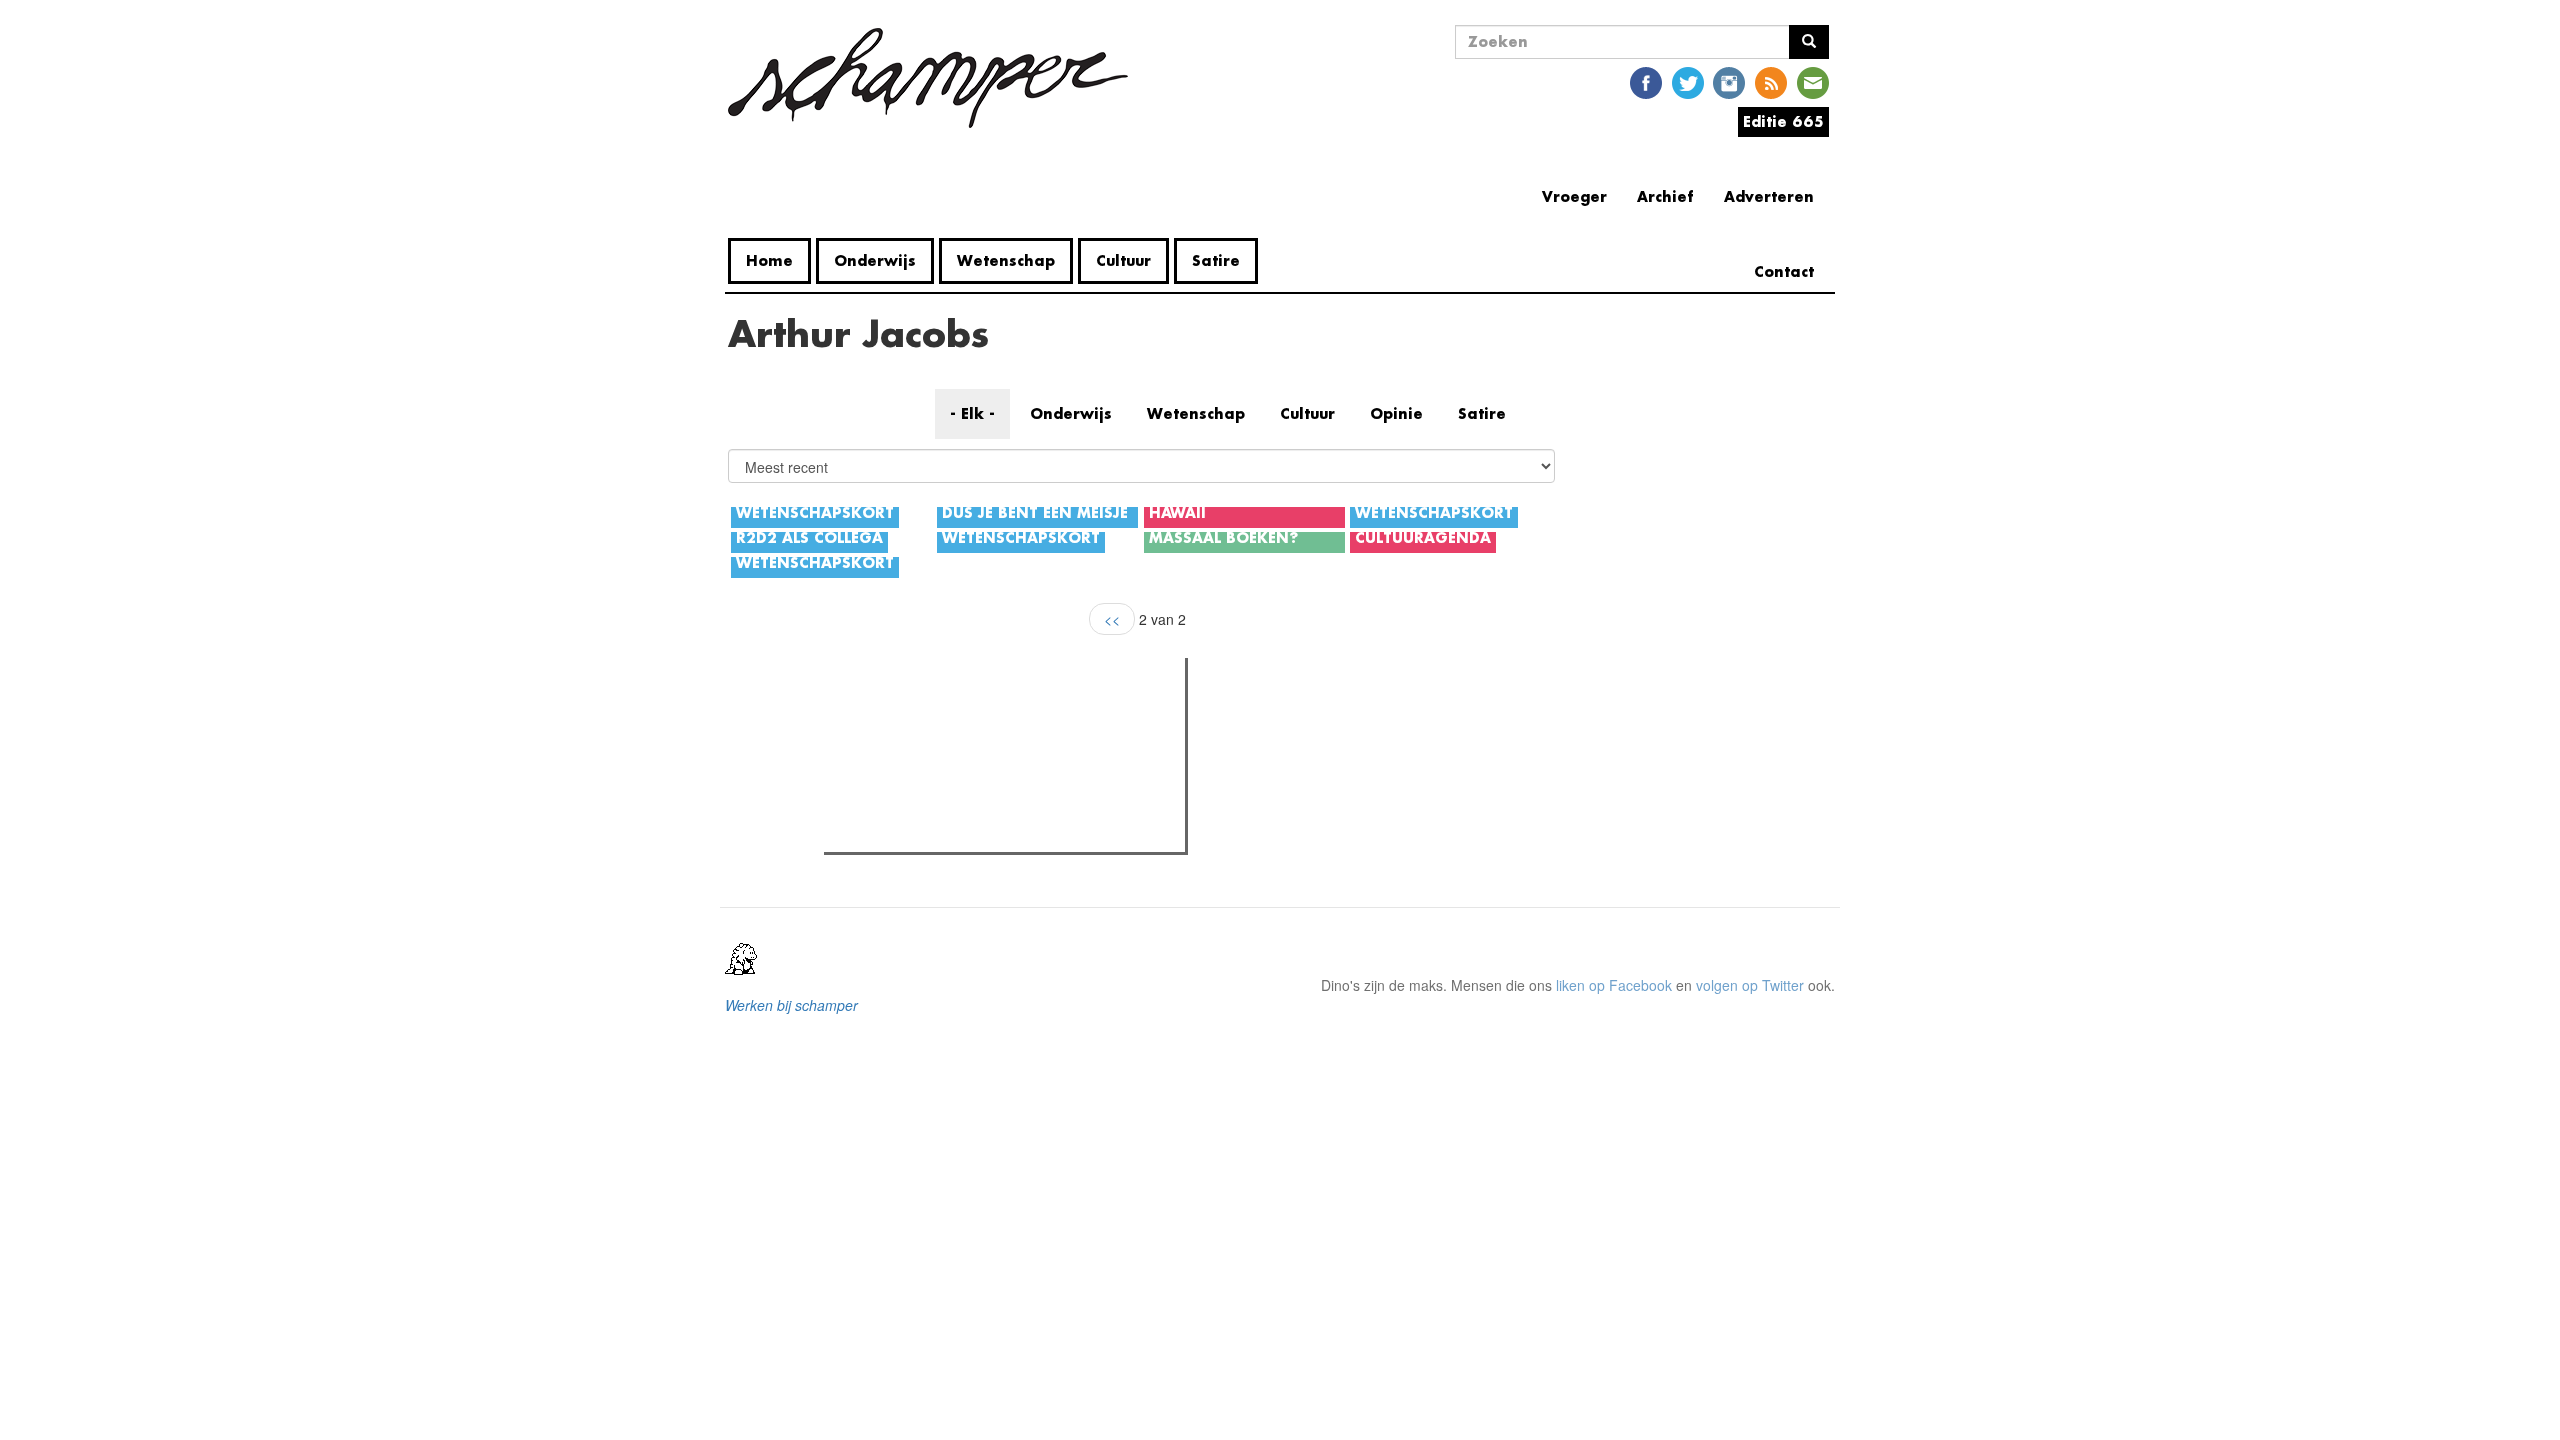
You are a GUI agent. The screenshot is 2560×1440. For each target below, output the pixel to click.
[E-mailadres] (1813, 81)
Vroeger (1574, 196)
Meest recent (1004, 718)
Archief (1665, 196)
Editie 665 (1783, 121)
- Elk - (972, 413)
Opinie (1396, 413)
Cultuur (1123, 260)
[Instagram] (1729, 81)
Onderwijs (875, 260)
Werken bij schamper (791, 1005)
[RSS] (1771, 81)
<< (1112, 619)
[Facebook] (1646, 81)
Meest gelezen (892, 718)
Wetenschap (1006, 260)
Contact (1784, 271)
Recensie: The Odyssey (938, 759)
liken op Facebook (1614, 985)
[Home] (935, 78)
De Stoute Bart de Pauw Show (958, 831)
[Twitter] (1688, 81)
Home (769, 260)
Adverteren (1769, 196)
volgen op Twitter (1750, 985)
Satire (1216, 260)
